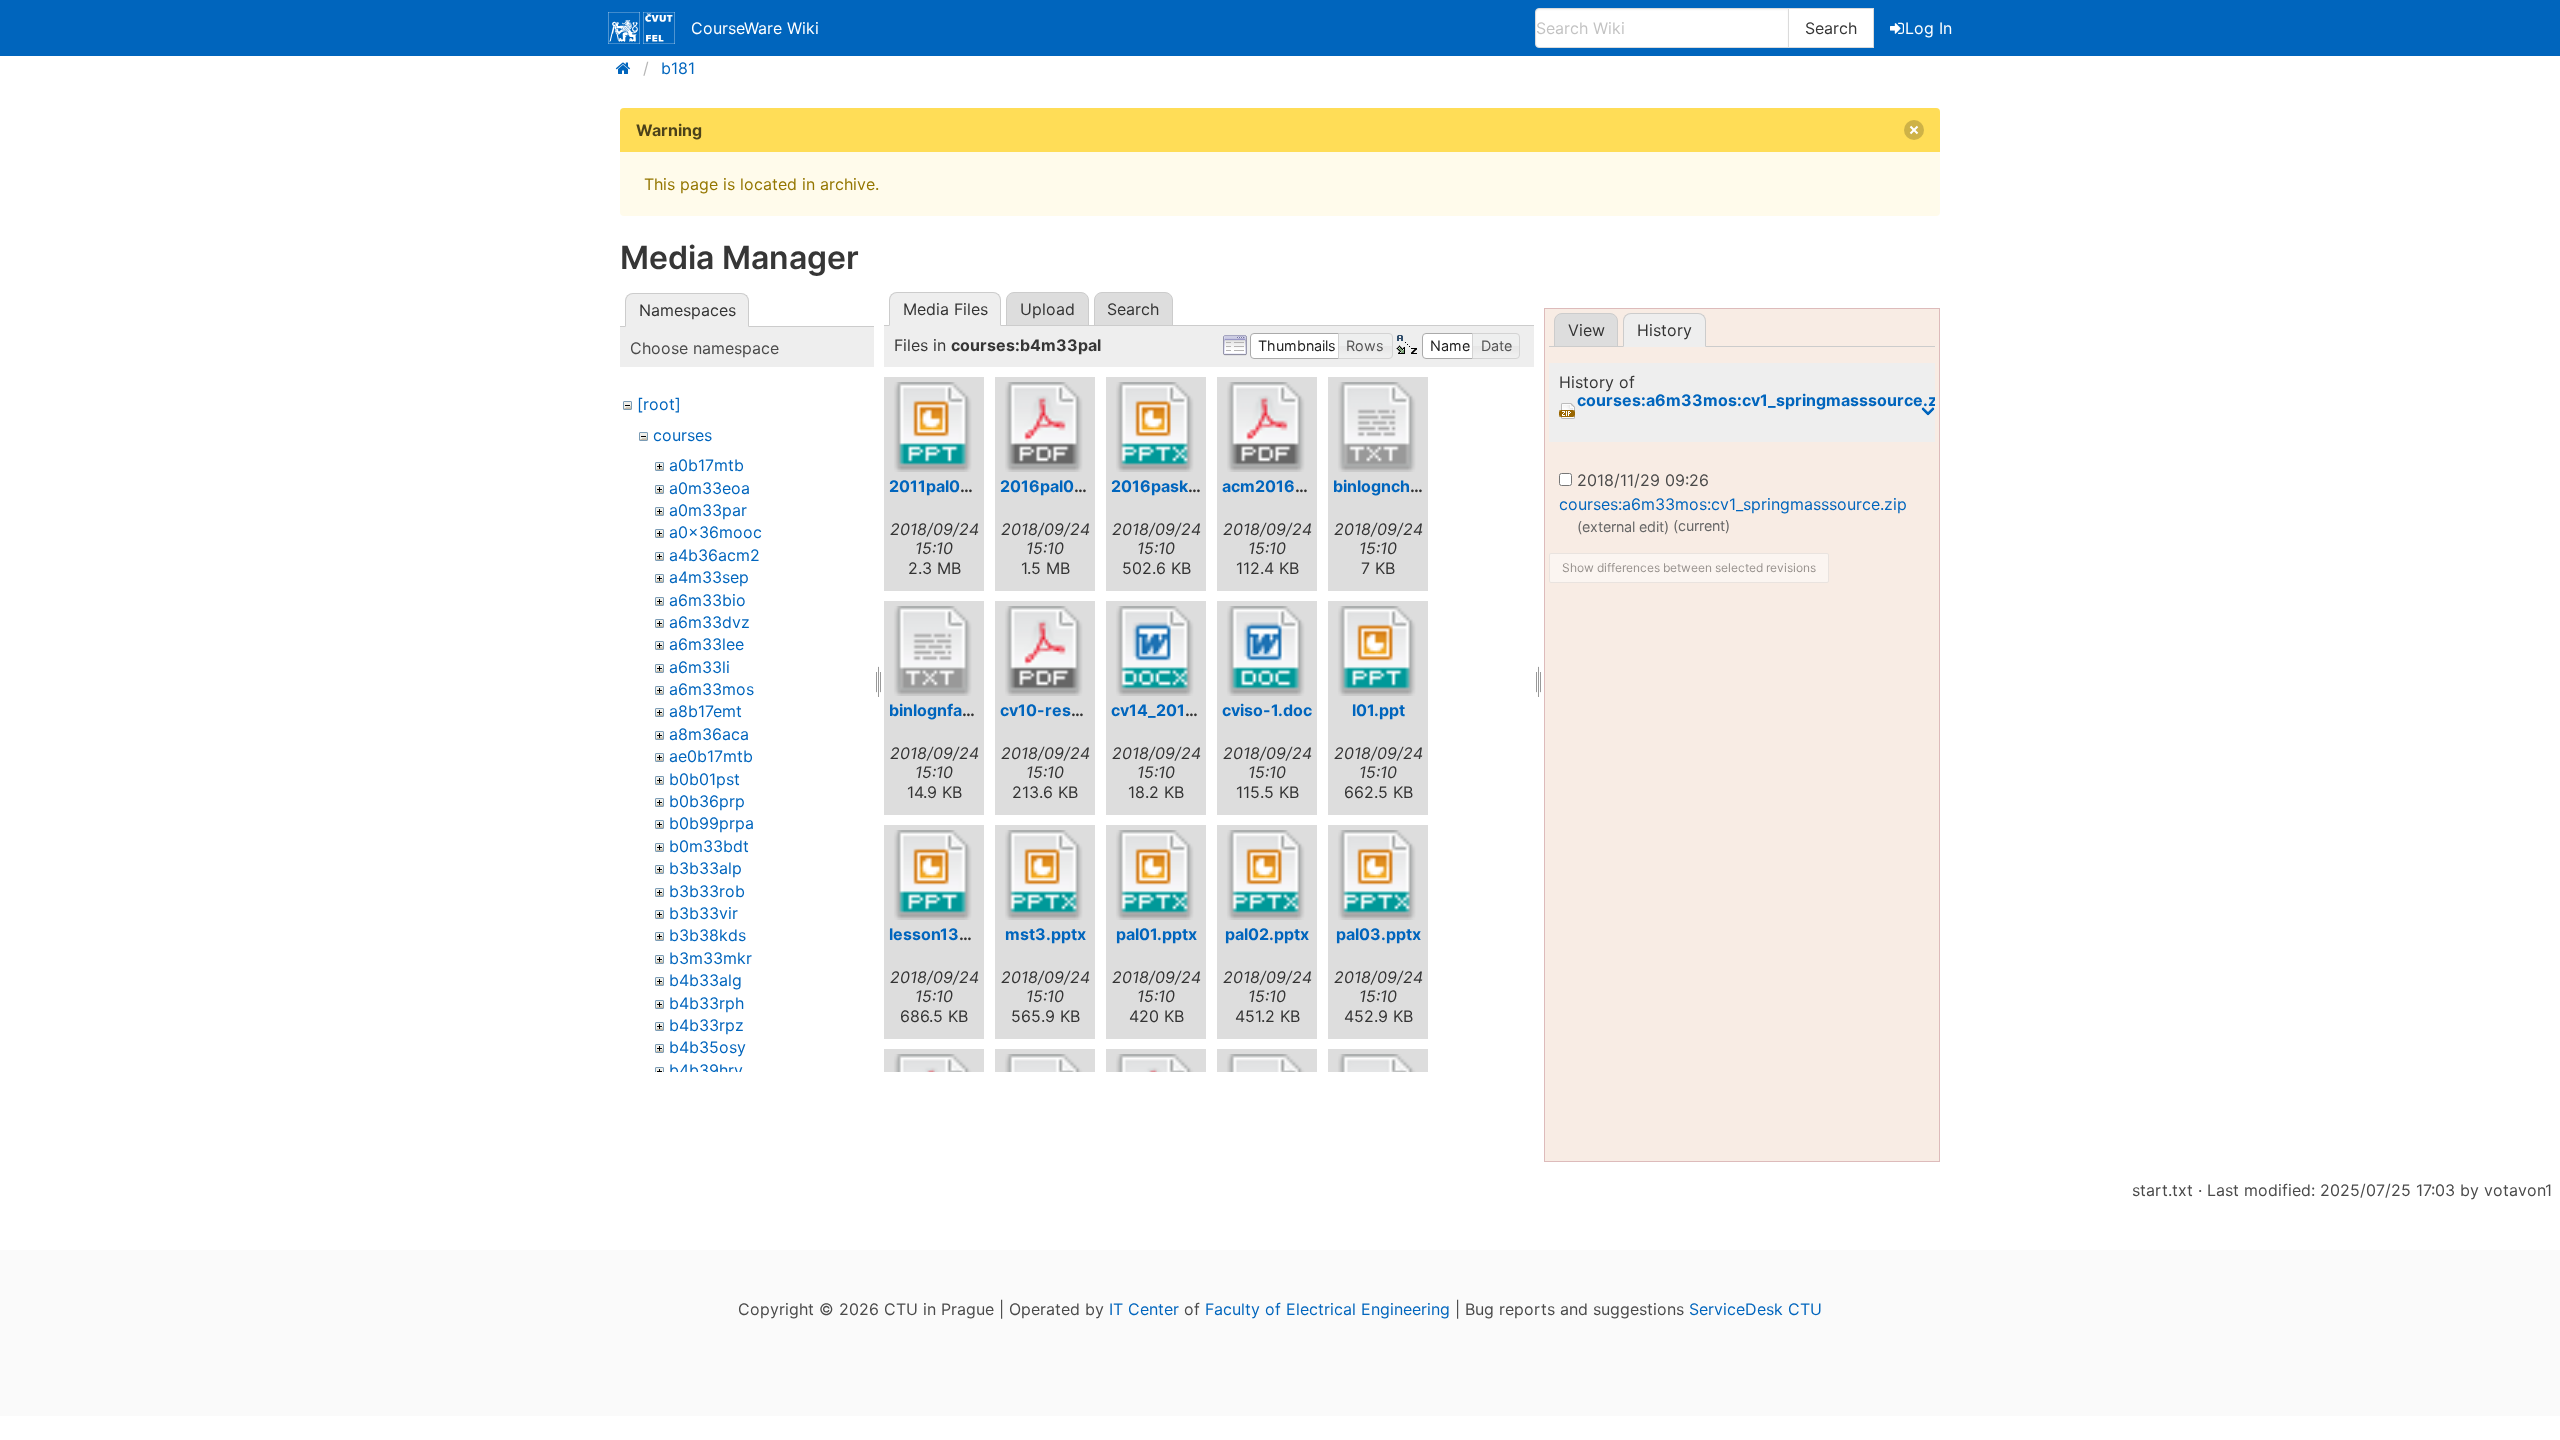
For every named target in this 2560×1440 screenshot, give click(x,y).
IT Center (1144, 1309)
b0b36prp (707, 801)
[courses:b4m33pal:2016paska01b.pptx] (1156, 427)
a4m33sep (709, 577)
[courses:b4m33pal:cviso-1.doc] (1267, 651)
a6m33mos (711, 689)
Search (1831, 28)
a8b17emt (705, 711)
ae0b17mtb (711, 756)
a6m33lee (706, 644)
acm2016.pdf (1274, 486)
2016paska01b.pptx (1188, 486)
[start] (629, 68)
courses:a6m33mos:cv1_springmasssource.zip (1764, 400)
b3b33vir (703, 913)
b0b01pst (704, 779)
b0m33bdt (709, 846)
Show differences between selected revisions (1689, 567)
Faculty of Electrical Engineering (1327, 1309)
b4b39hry (706, 1070)
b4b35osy (707, 1047)
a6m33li (699, 667)
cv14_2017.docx (1173, 710)
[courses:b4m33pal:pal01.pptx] (1156, 875)
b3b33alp (705, 868)
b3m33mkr (710, 958)
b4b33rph (706, 1003)
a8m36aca (709, 734)
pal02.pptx (1267, 934)
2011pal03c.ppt (950, 486)
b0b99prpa (711, 823)
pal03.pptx (1378, 934)
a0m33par (708, 510)
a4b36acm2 (714, 555)
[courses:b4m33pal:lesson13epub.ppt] (934, 875)
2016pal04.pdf (1058, 486)
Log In (1928, 28)
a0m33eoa (709, 488)
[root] (659, 404)
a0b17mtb (706, 465)
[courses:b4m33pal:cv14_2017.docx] (1156, 651)
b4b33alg (705, 980)
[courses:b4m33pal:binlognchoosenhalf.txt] (1378, 427)
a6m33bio (707, 600)
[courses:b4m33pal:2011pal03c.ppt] (934, 427)
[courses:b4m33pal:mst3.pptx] (1045, 875)
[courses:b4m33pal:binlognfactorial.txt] (934, 651)
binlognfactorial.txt (963, 710)
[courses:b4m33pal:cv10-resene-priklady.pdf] (1045, 651)
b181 (678, 68)
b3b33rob (707, 891)
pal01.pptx (1156, 934)
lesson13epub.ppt (959, 934)
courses (682, 435)
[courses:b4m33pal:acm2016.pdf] (1267, 427)
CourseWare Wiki (755, 28)
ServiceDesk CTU (1755, 1309)
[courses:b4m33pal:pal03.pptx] (1378, 875)
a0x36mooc (715, 532)
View (1586, 330)
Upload (1047, 309)
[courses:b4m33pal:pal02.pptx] (1267, 875)
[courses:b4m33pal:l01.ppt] (1378, 651)
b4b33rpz (706, 1025)
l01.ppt (1378, 710)
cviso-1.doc (1267, 710)
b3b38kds (707, 935)
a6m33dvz (709, 622)
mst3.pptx (1045, 934)
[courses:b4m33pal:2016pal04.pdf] (1045, 427)
